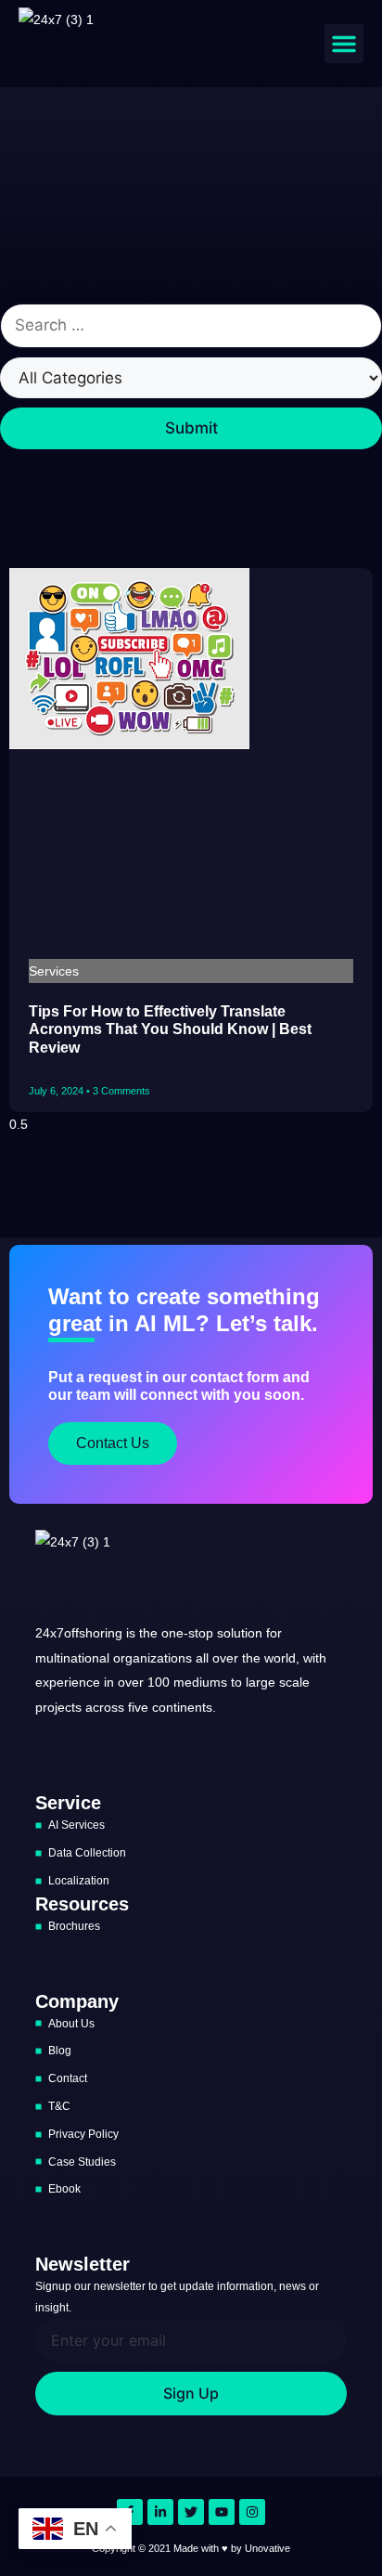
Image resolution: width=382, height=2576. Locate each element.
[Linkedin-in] (160, 2512)
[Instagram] (252, 2512)
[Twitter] (191, 2512)
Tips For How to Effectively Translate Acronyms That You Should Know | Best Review (170, 1029)
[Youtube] (222, 2512)
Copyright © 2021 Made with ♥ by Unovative (191, 2548)
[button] (344, 44)
